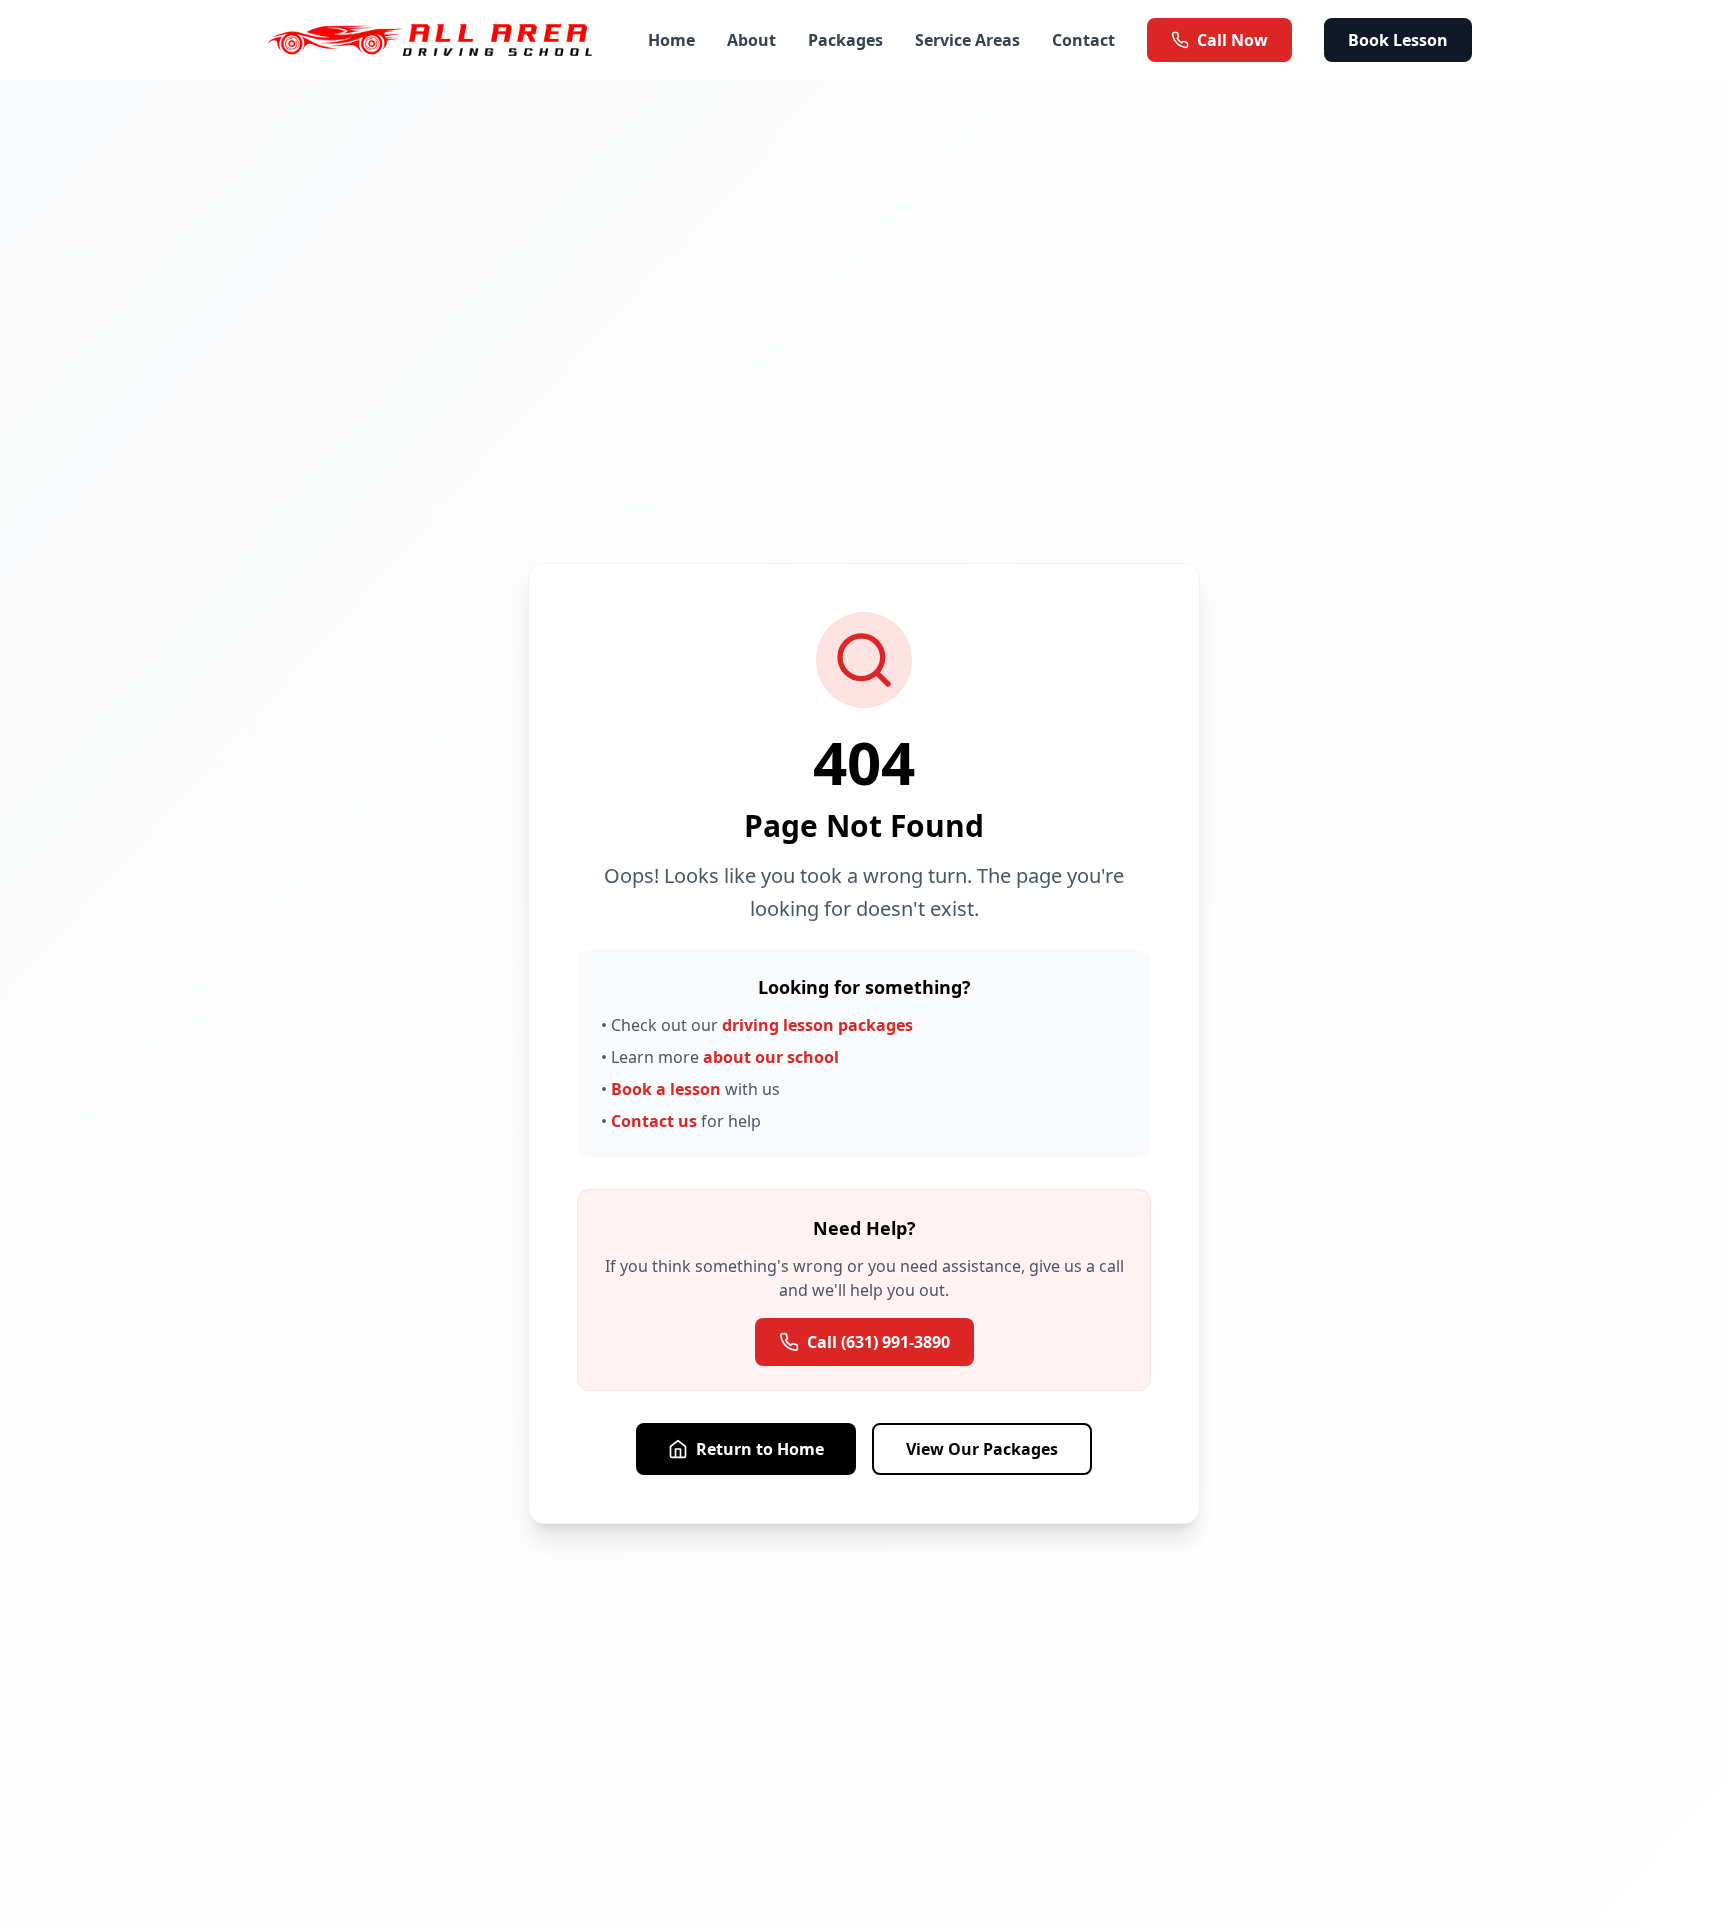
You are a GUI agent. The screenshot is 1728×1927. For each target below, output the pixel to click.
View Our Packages (982, 1449)
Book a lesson (666, 1089)
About (751, 40)
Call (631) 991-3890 (878, 1342)
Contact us (654, 1121)
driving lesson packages (817, 1025)
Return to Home (760, 1449)
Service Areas (967, 40)
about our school (771, 1057)
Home (671, 40)
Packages (845, 40)
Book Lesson (1398, 40)
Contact (1083, 40)
